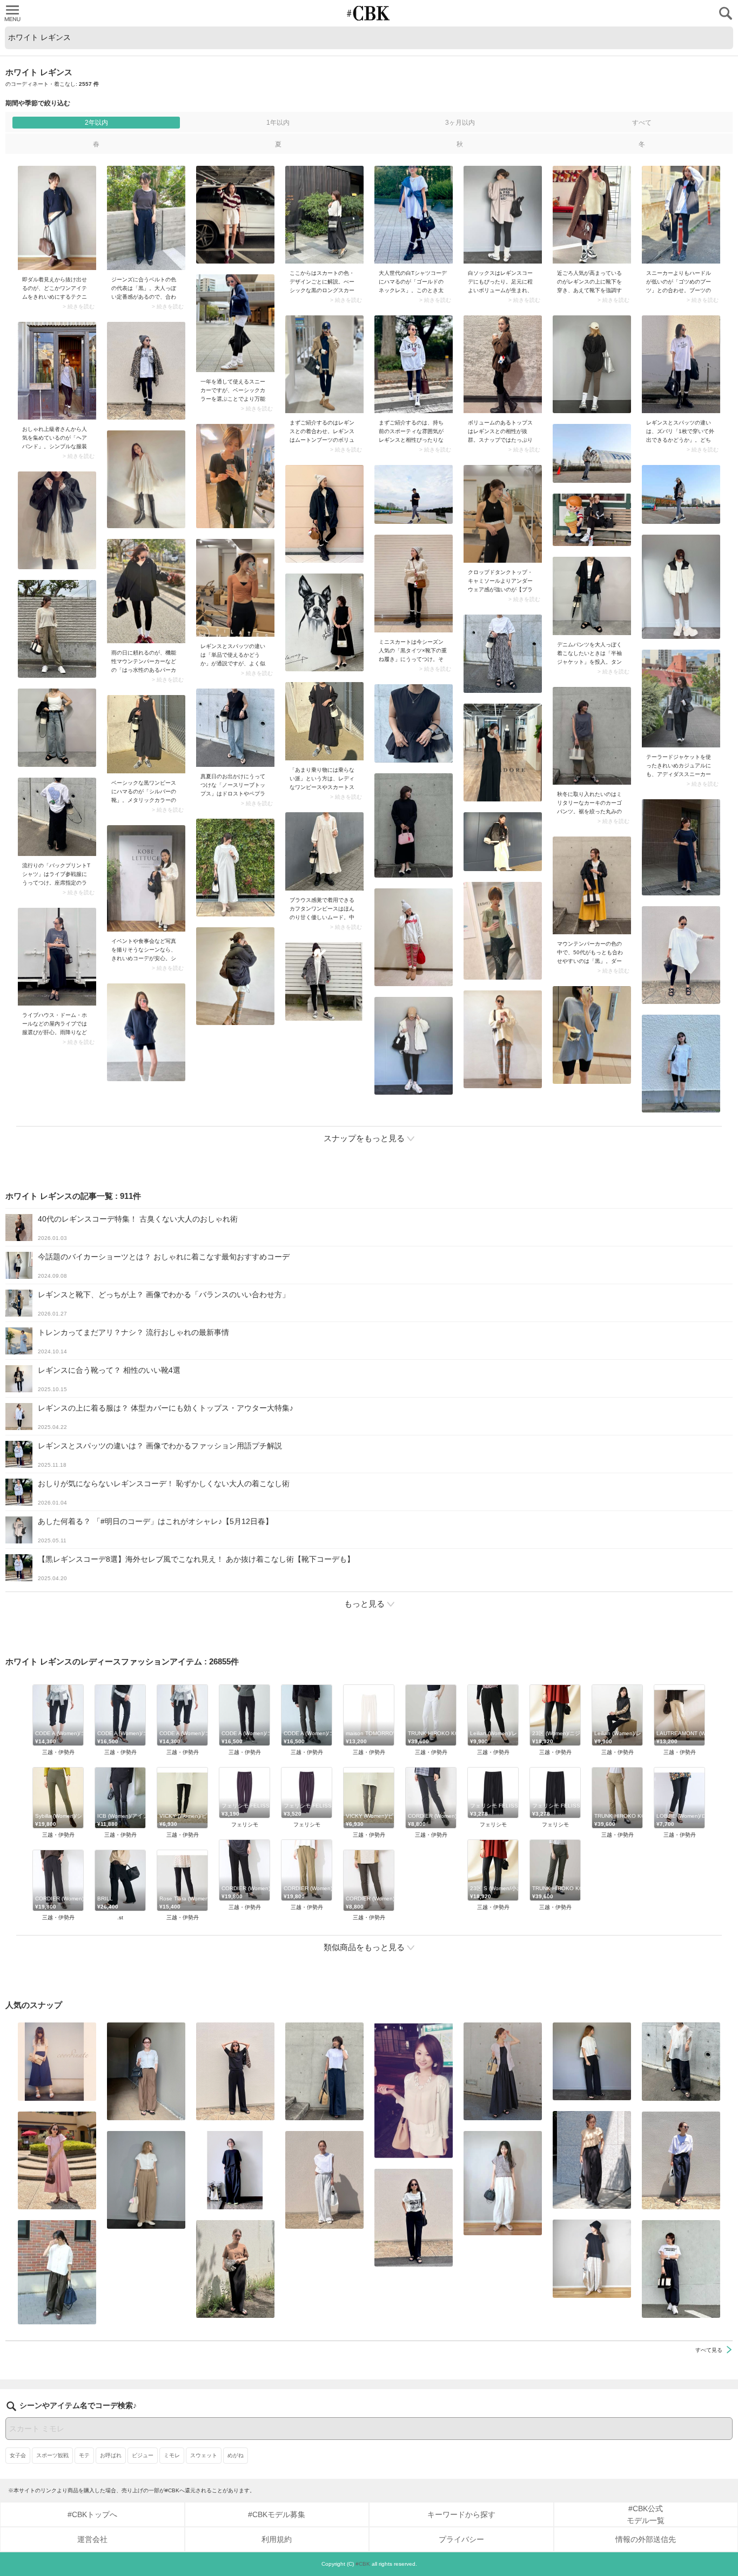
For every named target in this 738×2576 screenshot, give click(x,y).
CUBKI (369, 13)
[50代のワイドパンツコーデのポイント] (146, 2071)
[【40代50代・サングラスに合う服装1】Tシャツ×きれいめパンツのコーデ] (681, 2160)
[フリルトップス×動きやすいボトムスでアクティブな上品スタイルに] (592, 2160)
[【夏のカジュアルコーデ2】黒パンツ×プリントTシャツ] (414, 2218)
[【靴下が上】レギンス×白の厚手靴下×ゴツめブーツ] (681, 215)
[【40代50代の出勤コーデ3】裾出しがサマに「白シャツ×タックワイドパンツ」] (57, 2272)
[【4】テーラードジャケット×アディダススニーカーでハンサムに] (681, 699)
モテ (84, 2455)
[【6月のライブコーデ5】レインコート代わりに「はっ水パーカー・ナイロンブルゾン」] (146, 591)
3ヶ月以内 (460, 123)
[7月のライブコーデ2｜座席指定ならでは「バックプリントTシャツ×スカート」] (57, 817)
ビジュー (143, 2455)
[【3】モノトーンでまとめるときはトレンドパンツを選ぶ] (681, 2269)
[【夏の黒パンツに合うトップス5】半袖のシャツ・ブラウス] (592, 2061)
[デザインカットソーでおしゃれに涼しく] (324, 2071)
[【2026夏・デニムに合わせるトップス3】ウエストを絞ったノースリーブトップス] (235, 728)
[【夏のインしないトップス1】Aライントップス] (592, 2259)
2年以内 (96, 123)
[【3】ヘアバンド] (57, 371)
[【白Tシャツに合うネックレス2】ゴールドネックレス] (414, 215)
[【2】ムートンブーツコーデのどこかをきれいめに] (57, 218)
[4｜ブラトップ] (503, 514)
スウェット (204, 2455)
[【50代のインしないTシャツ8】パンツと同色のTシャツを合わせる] (235, 2071)
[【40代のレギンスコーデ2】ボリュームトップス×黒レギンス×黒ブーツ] (503, 364)
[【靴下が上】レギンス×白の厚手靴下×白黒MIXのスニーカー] (592, 215)
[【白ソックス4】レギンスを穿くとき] (503, 215)
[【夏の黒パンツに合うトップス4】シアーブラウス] (681, 2062)
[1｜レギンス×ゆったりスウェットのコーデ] (414, 364)
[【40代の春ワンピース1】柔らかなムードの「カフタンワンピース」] (324, 851)
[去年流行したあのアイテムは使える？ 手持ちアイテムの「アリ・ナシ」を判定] (57, 2062)
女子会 (18, 2455)
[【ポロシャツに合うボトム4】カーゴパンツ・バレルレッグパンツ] (503, 2183)
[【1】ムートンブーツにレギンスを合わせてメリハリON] (324, 364)
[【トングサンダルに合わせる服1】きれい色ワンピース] (57, 2160)
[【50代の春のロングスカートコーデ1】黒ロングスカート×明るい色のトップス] (324, 215)
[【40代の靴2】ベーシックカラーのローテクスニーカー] (235, 323)
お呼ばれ (111, 2455)
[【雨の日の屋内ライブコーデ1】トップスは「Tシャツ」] (57, 957)
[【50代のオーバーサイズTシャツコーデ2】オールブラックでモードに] (235, 2170)
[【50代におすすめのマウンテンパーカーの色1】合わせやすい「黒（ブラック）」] (592, 885)
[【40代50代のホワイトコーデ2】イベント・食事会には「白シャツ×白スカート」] (146, 878)
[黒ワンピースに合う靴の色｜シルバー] (146, 734)
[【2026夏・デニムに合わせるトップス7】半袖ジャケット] (592, 596)
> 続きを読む (79, 307)
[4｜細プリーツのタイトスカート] (235, 2269)
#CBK (363, 2564)
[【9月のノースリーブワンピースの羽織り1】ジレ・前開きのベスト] (503, 2071)
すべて (642, 123)
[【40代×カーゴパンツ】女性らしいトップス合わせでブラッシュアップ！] (592, 736)
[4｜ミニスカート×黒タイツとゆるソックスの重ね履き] (414, 584)
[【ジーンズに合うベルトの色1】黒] (146, 218)
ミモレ (172, 2455)
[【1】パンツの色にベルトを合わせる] (146, 2180)
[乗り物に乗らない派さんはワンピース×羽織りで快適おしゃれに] (324, 721)
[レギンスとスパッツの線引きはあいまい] (235, 588)
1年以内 (278, 123)
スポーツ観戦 (52, 2455)
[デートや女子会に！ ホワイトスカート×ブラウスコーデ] (414, 2090)
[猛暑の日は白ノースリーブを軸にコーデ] (324, 2180)
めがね (236, 2455)
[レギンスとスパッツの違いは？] (681, 364)
